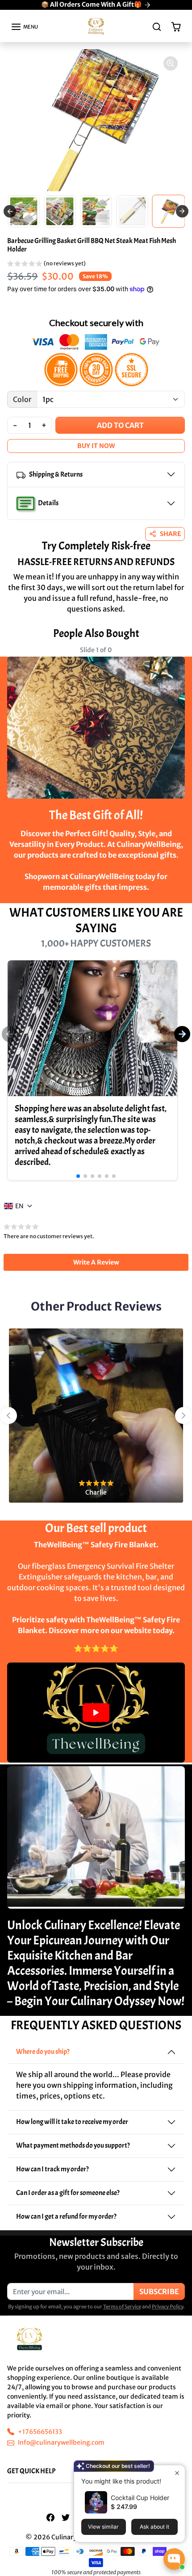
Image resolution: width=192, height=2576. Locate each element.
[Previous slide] (10, 211)
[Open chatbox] (174, 2559)
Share (170, 534)
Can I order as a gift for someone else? (68, 2193)
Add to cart (120, 425)
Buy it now (96, 446)
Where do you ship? (43, 2052)
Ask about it (154, 2527)
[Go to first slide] (182, 211)
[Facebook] (50, 2517)
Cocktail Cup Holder (140, 2498)
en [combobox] (19, 1206)
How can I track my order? (52, 2169)
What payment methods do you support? (73, 2145)
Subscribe (159, 2291)
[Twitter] (66, 2517)
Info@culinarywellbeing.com (61, 2442)
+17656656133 (40, 2432)
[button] (24, 27)
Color (22, 399)
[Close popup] (177, 2473)
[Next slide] (178, 657)
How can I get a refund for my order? (66, 2216)
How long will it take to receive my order (72, 2122)
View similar (103, 2527)
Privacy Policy (167, 2307)
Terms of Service (122, 2307)
